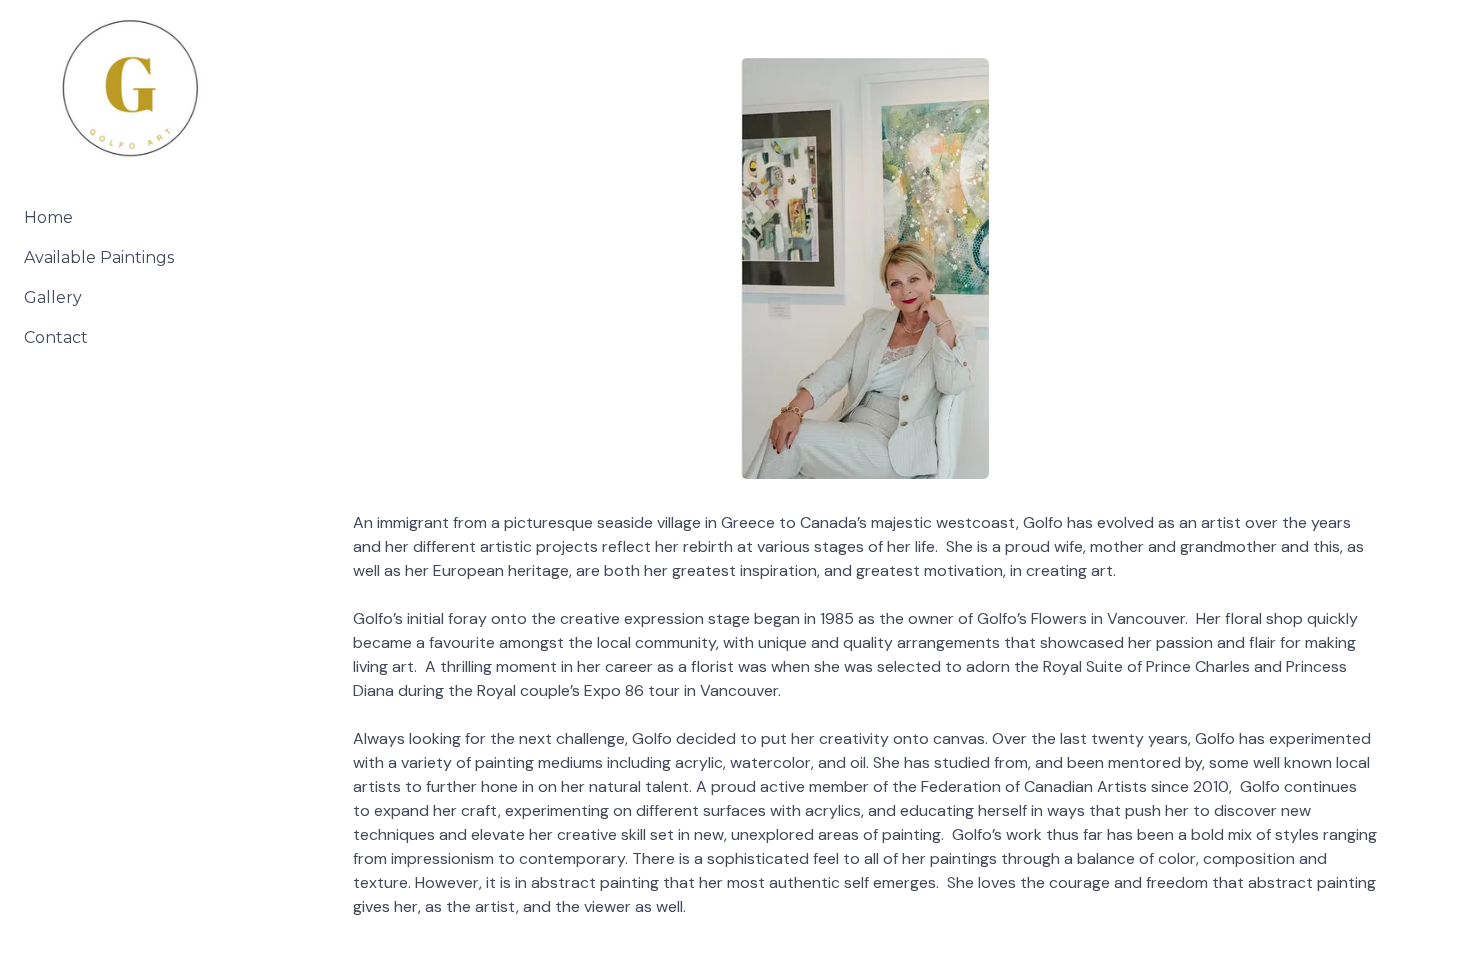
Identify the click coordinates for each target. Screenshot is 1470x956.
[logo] (130, 91)
